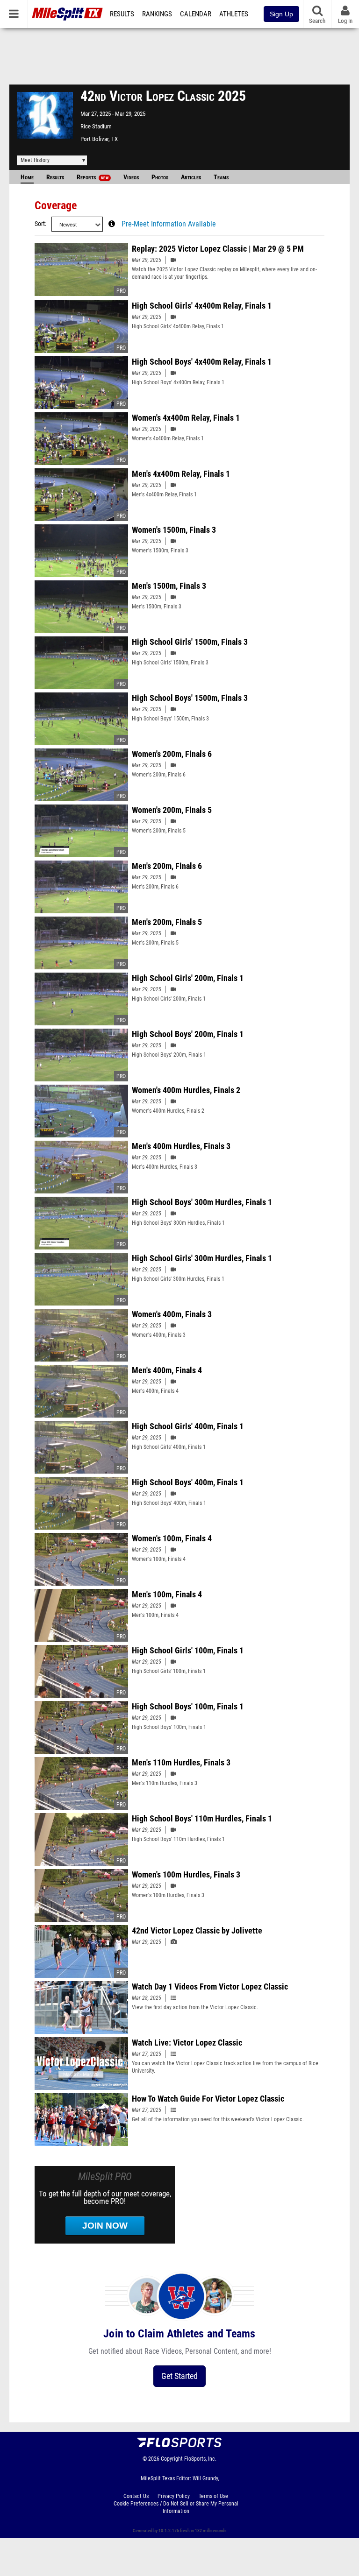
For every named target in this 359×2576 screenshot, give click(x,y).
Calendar (196, 14)
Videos (131, 177)
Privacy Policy (174, 2496)
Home (27, 177)
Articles (191, 177)
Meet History (35, 160)
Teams (221, 177)
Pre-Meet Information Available (169, 224)
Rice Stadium (96, 126)
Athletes (234, 14)
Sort (40, 224)
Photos (160, 177)
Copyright (172, 2459)
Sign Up (281, 14)
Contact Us (136, 2496)
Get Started (179, 2376)
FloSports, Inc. (200, 2459)
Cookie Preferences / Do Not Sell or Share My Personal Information (176, 2507)
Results (122, 14)
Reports (93, 177)
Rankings (157, 14)
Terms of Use (213, 2496)
